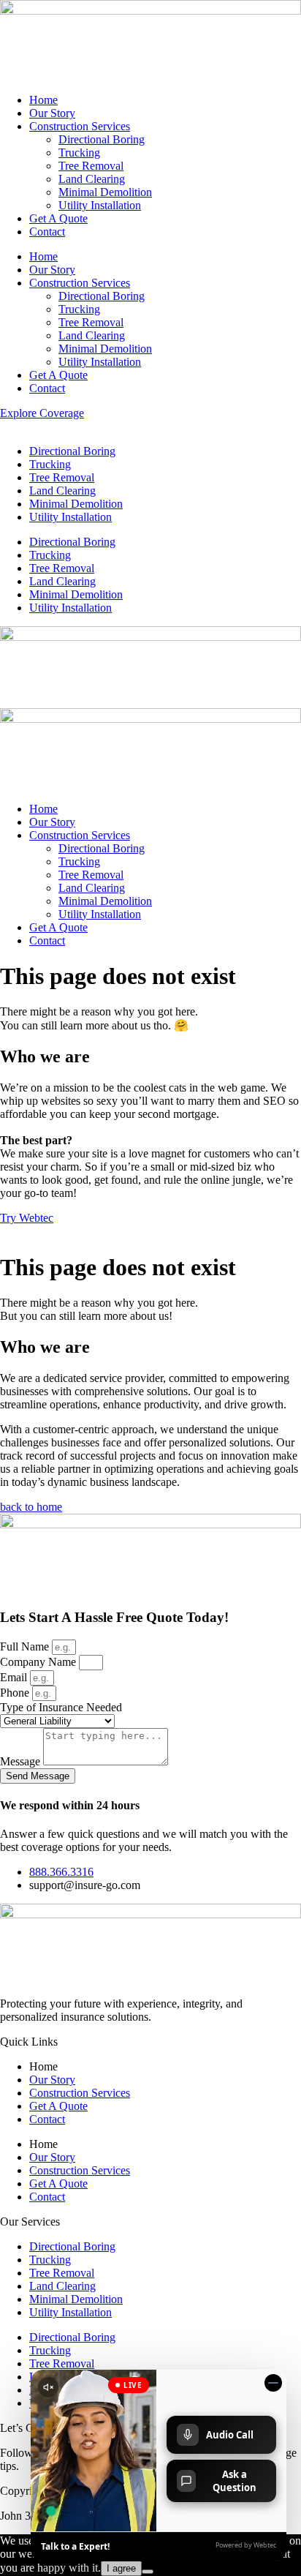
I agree (121, 2568)
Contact (47, 232)
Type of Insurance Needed (61, 1707)
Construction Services (80, 126)
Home (43, 100)
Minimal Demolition (105, 192)
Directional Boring (102, 139)
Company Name (39, 1662)
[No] (148, 2572)
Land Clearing (92, 179)
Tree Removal (91, 166)
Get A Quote (58, 218)
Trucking (79, 153)
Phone (16, 1693)
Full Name (26, 1646)
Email (15, 1677)
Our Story (52, 113)
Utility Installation (100, 205)
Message (22, 1761)
